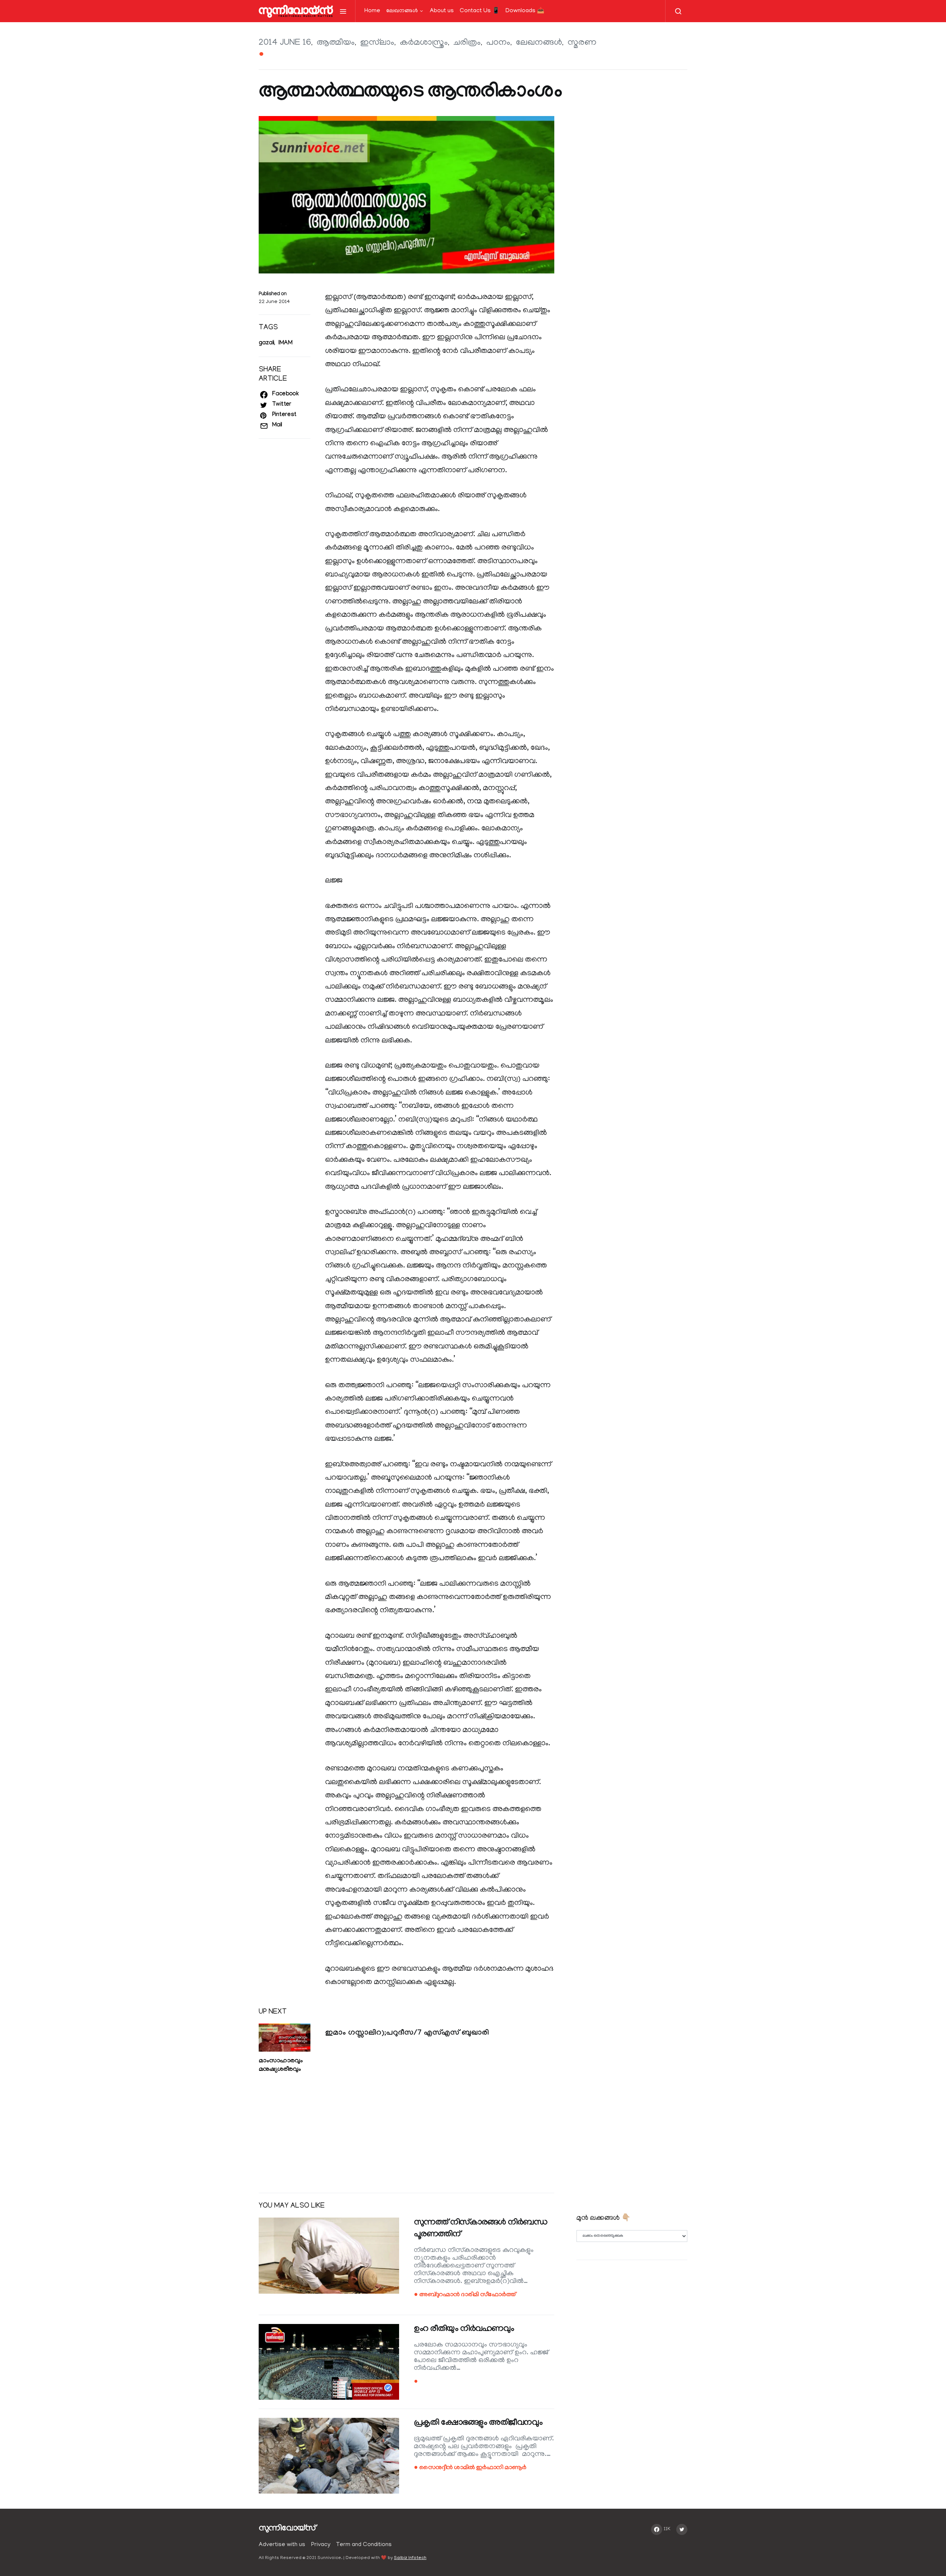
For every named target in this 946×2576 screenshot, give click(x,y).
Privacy (321, 2545)
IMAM (285, 343)
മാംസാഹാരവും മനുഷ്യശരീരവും (280, 2066)
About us (442, 11)
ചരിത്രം (467, 43)
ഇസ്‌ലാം (377, 43)
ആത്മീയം (336, 43)
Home (372, 11)
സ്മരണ (582, 43)
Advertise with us (282, 2545)
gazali (266, 343)
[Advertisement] (406, 2129)
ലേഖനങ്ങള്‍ (402, 11)
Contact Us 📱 (480, 11)
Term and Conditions (364, 2545)
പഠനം (498, 43)
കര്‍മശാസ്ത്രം (424, 43)
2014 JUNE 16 (285, 43)
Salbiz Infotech (410, 2558)
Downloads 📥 (525, 11)
